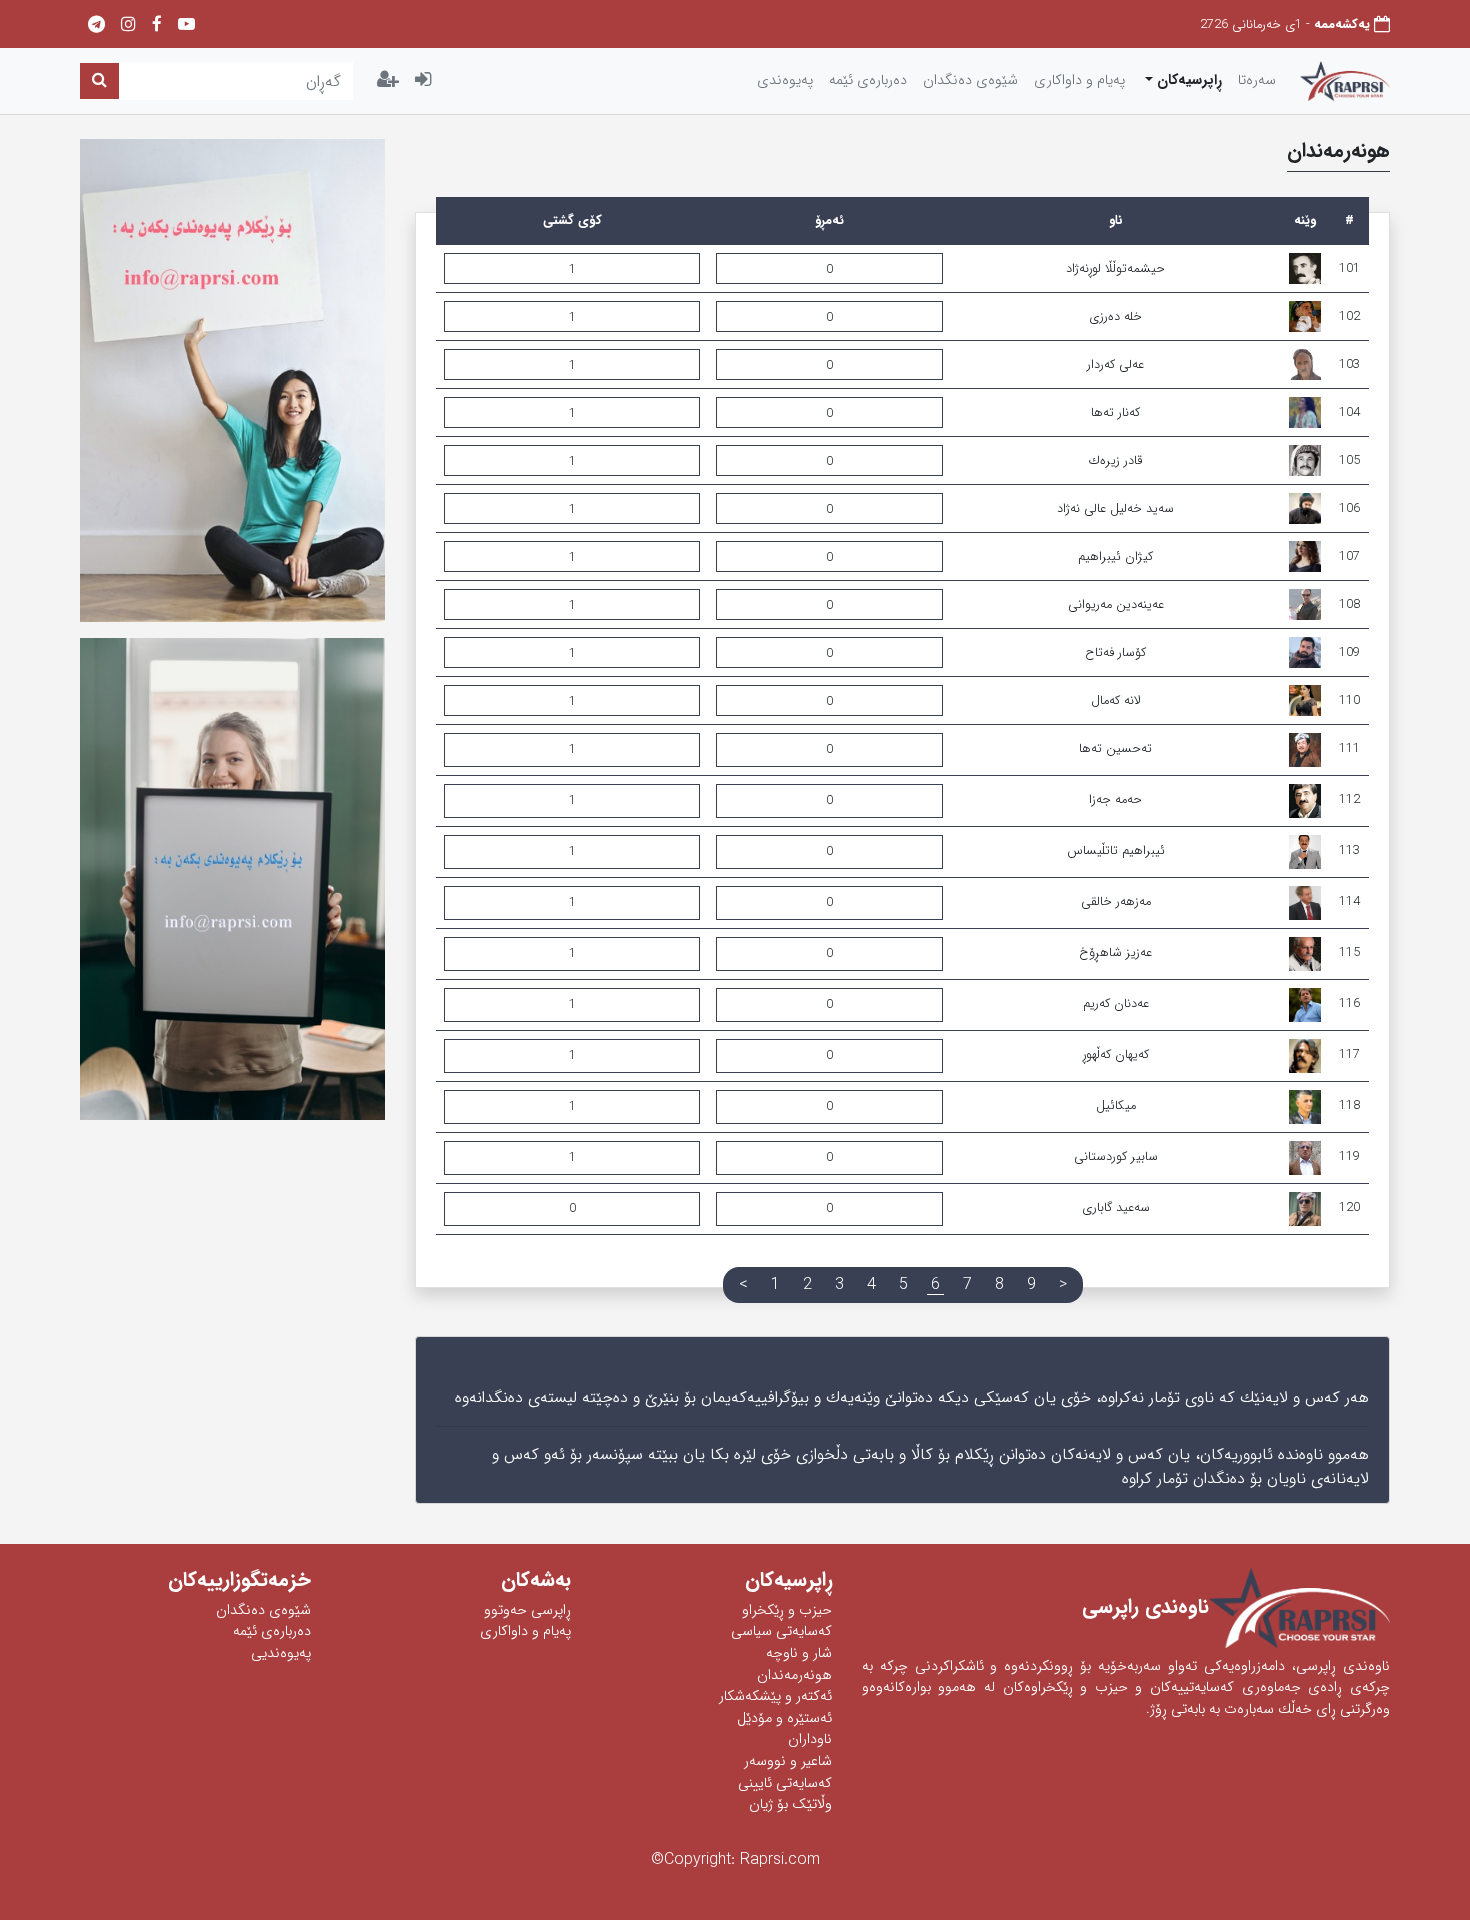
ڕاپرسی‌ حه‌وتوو (527, 1610)
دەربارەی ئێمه (868, 80)
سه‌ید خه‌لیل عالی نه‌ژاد (1115, 509)
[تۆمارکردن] (388, 81)
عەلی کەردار (1115, 365)
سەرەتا (1257, 80)
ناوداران (810, 1739)
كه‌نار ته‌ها (1115, 413)
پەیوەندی (785, 80)
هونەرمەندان (794, 1675)
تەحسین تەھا (1115, 749)
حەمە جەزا (1115, 800)
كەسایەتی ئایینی (785, 1783)
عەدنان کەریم (1116, 1004)
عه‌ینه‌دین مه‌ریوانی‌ (1116, 605)
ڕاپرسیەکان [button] (1187, 80)
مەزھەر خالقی (1116, 902)
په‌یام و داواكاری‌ (1079, 80)
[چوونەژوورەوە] (423, 81)
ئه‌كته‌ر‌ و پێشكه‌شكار (775, 1696)
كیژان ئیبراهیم (1115, 557)
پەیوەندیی (281, 1653)
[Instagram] (128, 25)
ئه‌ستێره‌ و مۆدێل (784, 1718)
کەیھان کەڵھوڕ (1116, 1055)
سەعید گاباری (1116, 1208)
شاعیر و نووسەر (788, 1761)
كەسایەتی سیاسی (781, 1631)
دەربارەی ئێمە (272, 1631)
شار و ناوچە (799, 1653)
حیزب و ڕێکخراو (787, 1610)
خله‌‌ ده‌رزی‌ (1115, 317)
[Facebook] (157, 25)
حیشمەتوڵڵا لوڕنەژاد (1115, 269)
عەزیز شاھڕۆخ (1115, 953)
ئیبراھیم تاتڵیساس (1116, 851)
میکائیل (1116, 1106)
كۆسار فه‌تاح (1115, 653)
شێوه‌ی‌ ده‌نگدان (970, 80)
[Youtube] (186, 25)
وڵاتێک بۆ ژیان (790, 1804)
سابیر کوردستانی (1116, 1157)
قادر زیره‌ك (1115, 461)
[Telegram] (96, 25)
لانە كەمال (1116, 701)
